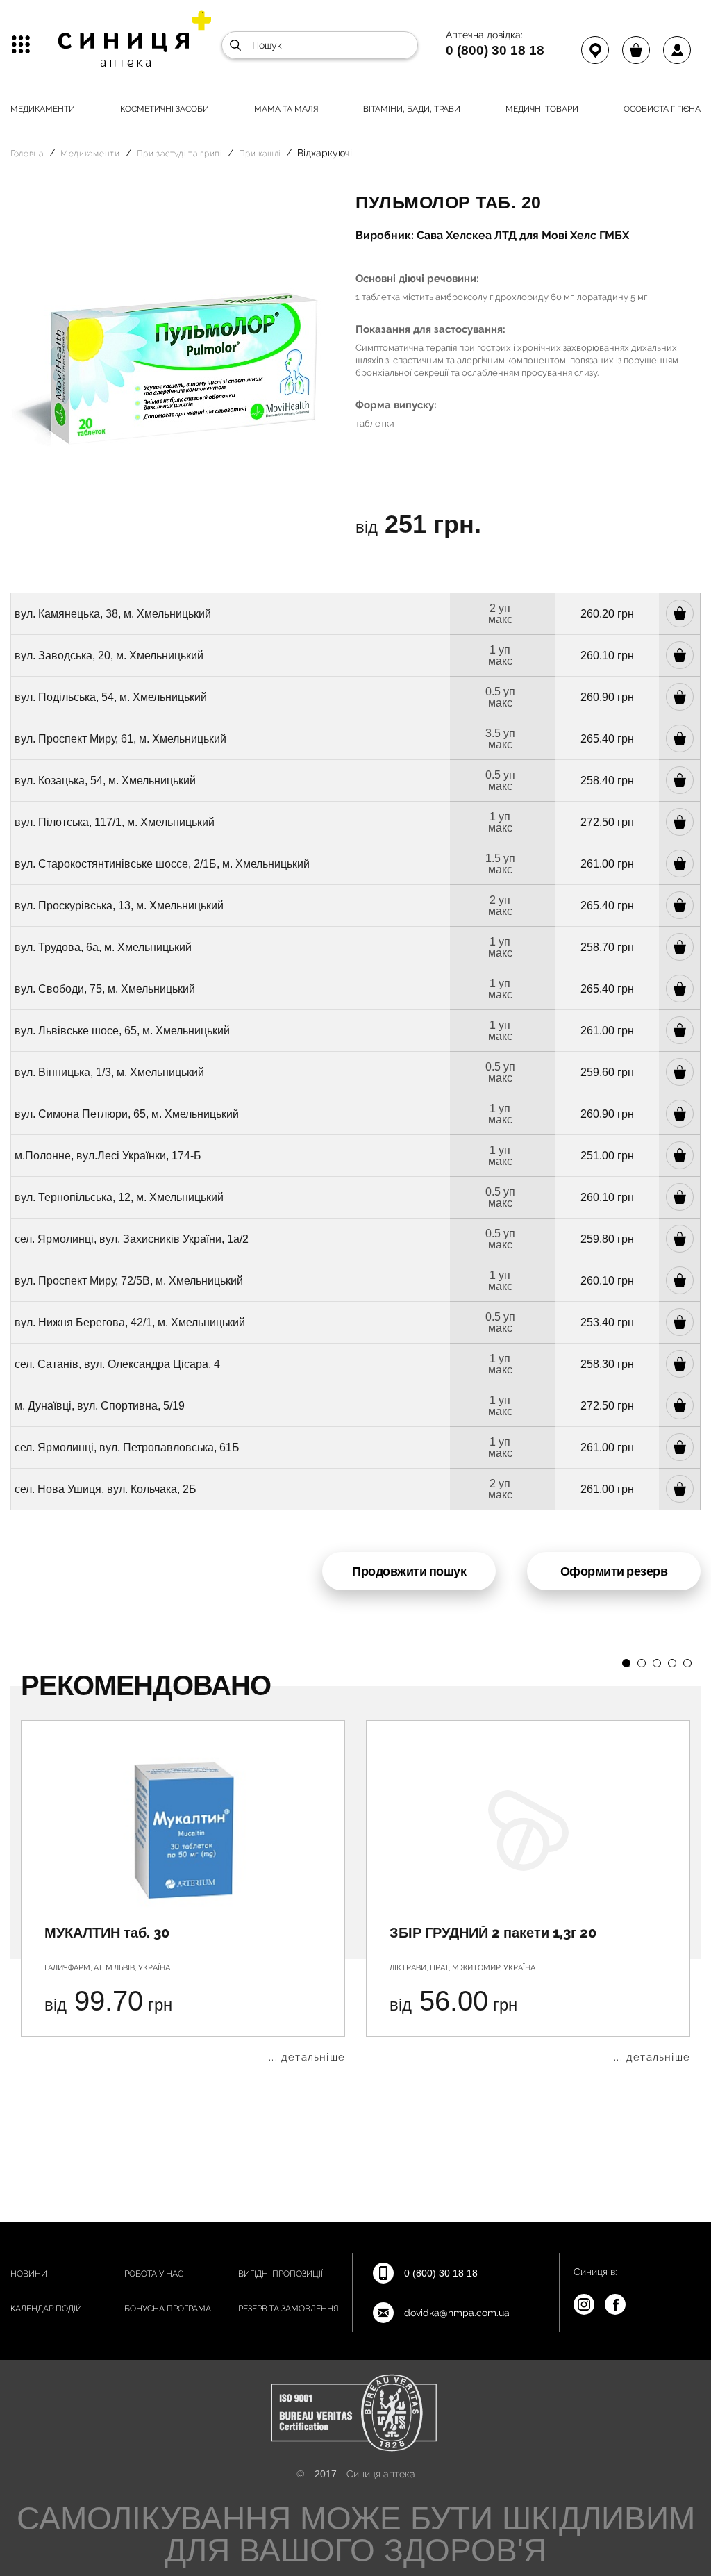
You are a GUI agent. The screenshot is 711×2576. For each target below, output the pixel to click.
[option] (183, 1891)
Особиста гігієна (662, 109)
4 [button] (672, 1663)
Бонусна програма (168, 2309)
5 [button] (687, 1663)
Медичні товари (542, 109)
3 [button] (657, 1663)
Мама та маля (286, 109)
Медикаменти (43, 109)
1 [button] (626, 1663)
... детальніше (307, 2057)
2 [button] (642, 1663)
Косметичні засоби (165, 109)
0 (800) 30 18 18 (495, 50)
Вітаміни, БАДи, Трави (412, 109)
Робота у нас (154, 2274)
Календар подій (46, 2309)
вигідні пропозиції (281, 2274)
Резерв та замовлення (288, 2309)
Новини (29, 2274)
